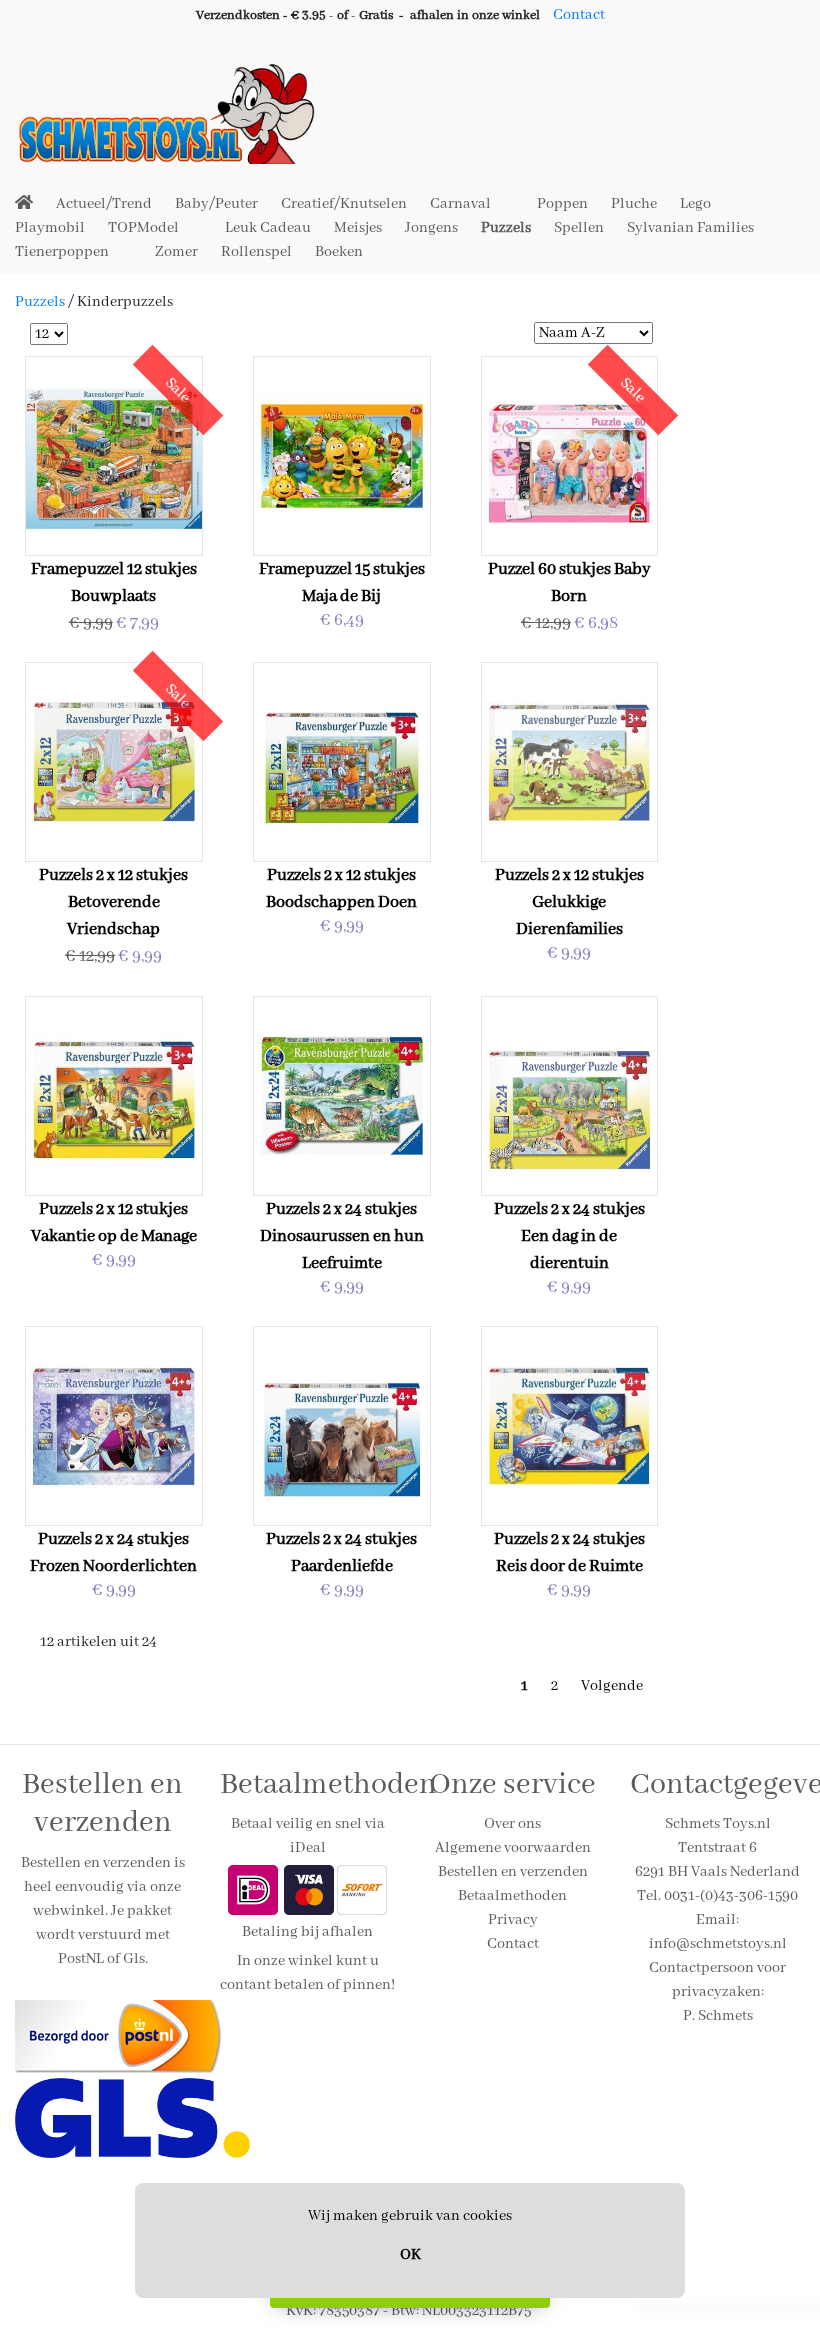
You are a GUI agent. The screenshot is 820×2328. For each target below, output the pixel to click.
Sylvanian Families (690, 228)
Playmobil (50, 228)
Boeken (339, 252)
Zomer (176, 252)
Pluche (634, 204)
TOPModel (143, 228)
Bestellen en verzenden (513, 1872)
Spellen (579, 228)
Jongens (431, 228)
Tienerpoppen (62, 252)
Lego (695, 204)
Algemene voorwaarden (513, 1848)
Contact (579, 15)
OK (410, 2255)
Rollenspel (256, 252)
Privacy (513, 1920)
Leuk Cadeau (268, 228)
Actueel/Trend (104, 204)
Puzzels (506, 228)
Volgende (612, 1686)
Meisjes (358, 228)
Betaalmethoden (512, 1896)
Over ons (512, 1824)
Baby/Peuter (216, 204)
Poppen (562, 204)
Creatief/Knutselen (344, 204)
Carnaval (460, 204)
